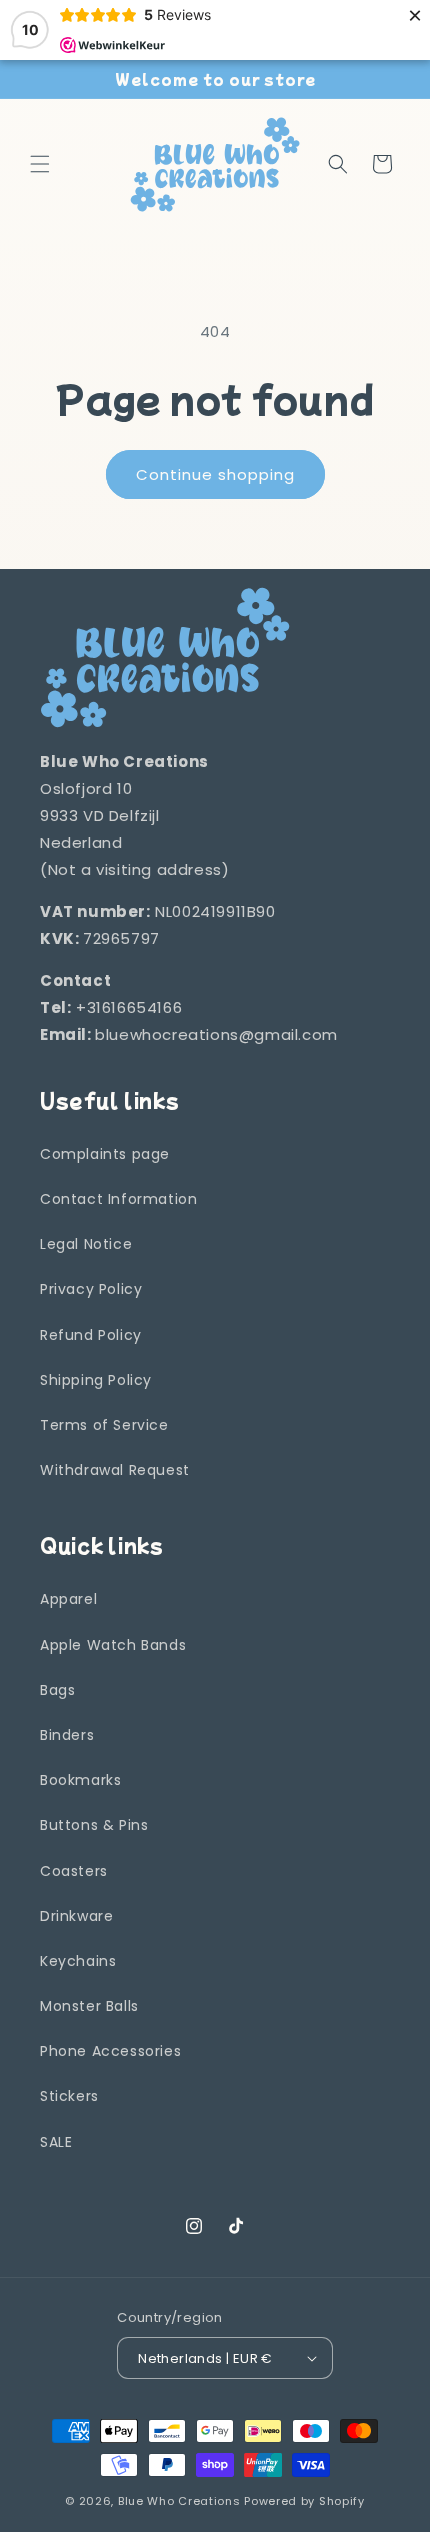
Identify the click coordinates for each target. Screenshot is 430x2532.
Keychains (78, 1961)
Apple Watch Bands (113, 1645)
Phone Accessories (110, 2051)
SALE (56, 2142)
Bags (57, 1690)
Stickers (69, 2096)
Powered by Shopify (304, 2501)
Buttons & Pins (94, 1825)
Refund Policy (91, 1335)
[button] (40, 164)
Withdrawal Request (115, 1470)
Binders (67, 1735)
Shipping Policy (96, 1380)
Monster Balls (89, 2006)
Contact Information (118, 1199)
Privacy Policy (91, 1289)
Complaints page (105, 1154)
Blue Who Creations (179, 2501)
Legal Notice (86, 1244)
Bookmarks (80, 1780)
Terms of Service (104, 1425)
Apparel (68, 1599)
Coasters (74, 1871)
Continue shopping (215, 474)
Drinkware (76, 1916)
